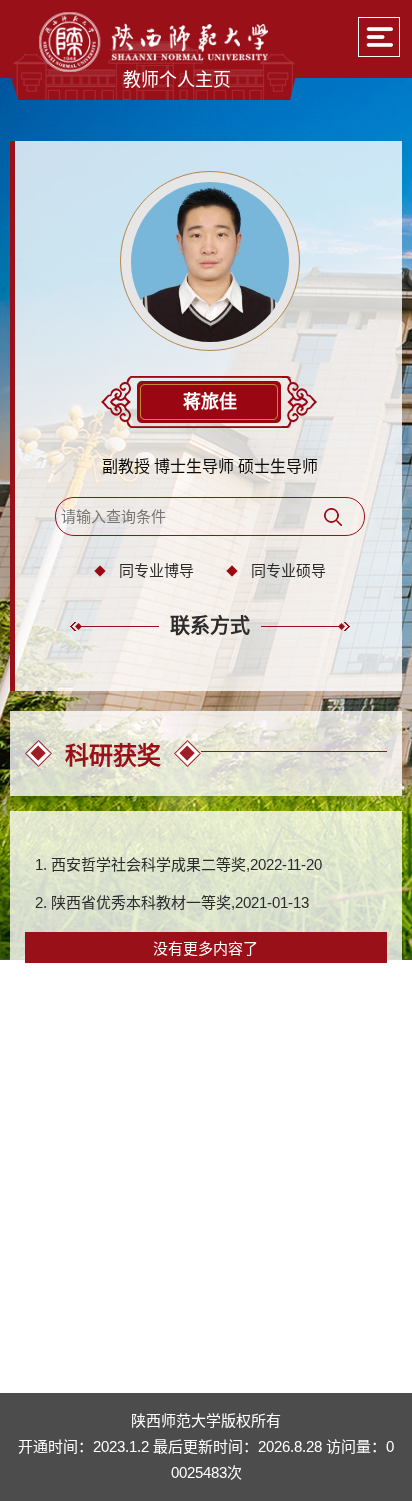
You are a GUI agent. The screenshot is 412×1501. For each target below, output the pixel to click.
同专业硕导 (288, 570)
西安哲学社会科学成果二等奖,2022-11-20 (186, 864)
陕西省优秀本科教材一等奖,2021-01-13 (180, 902)
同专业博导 (156, 570)
